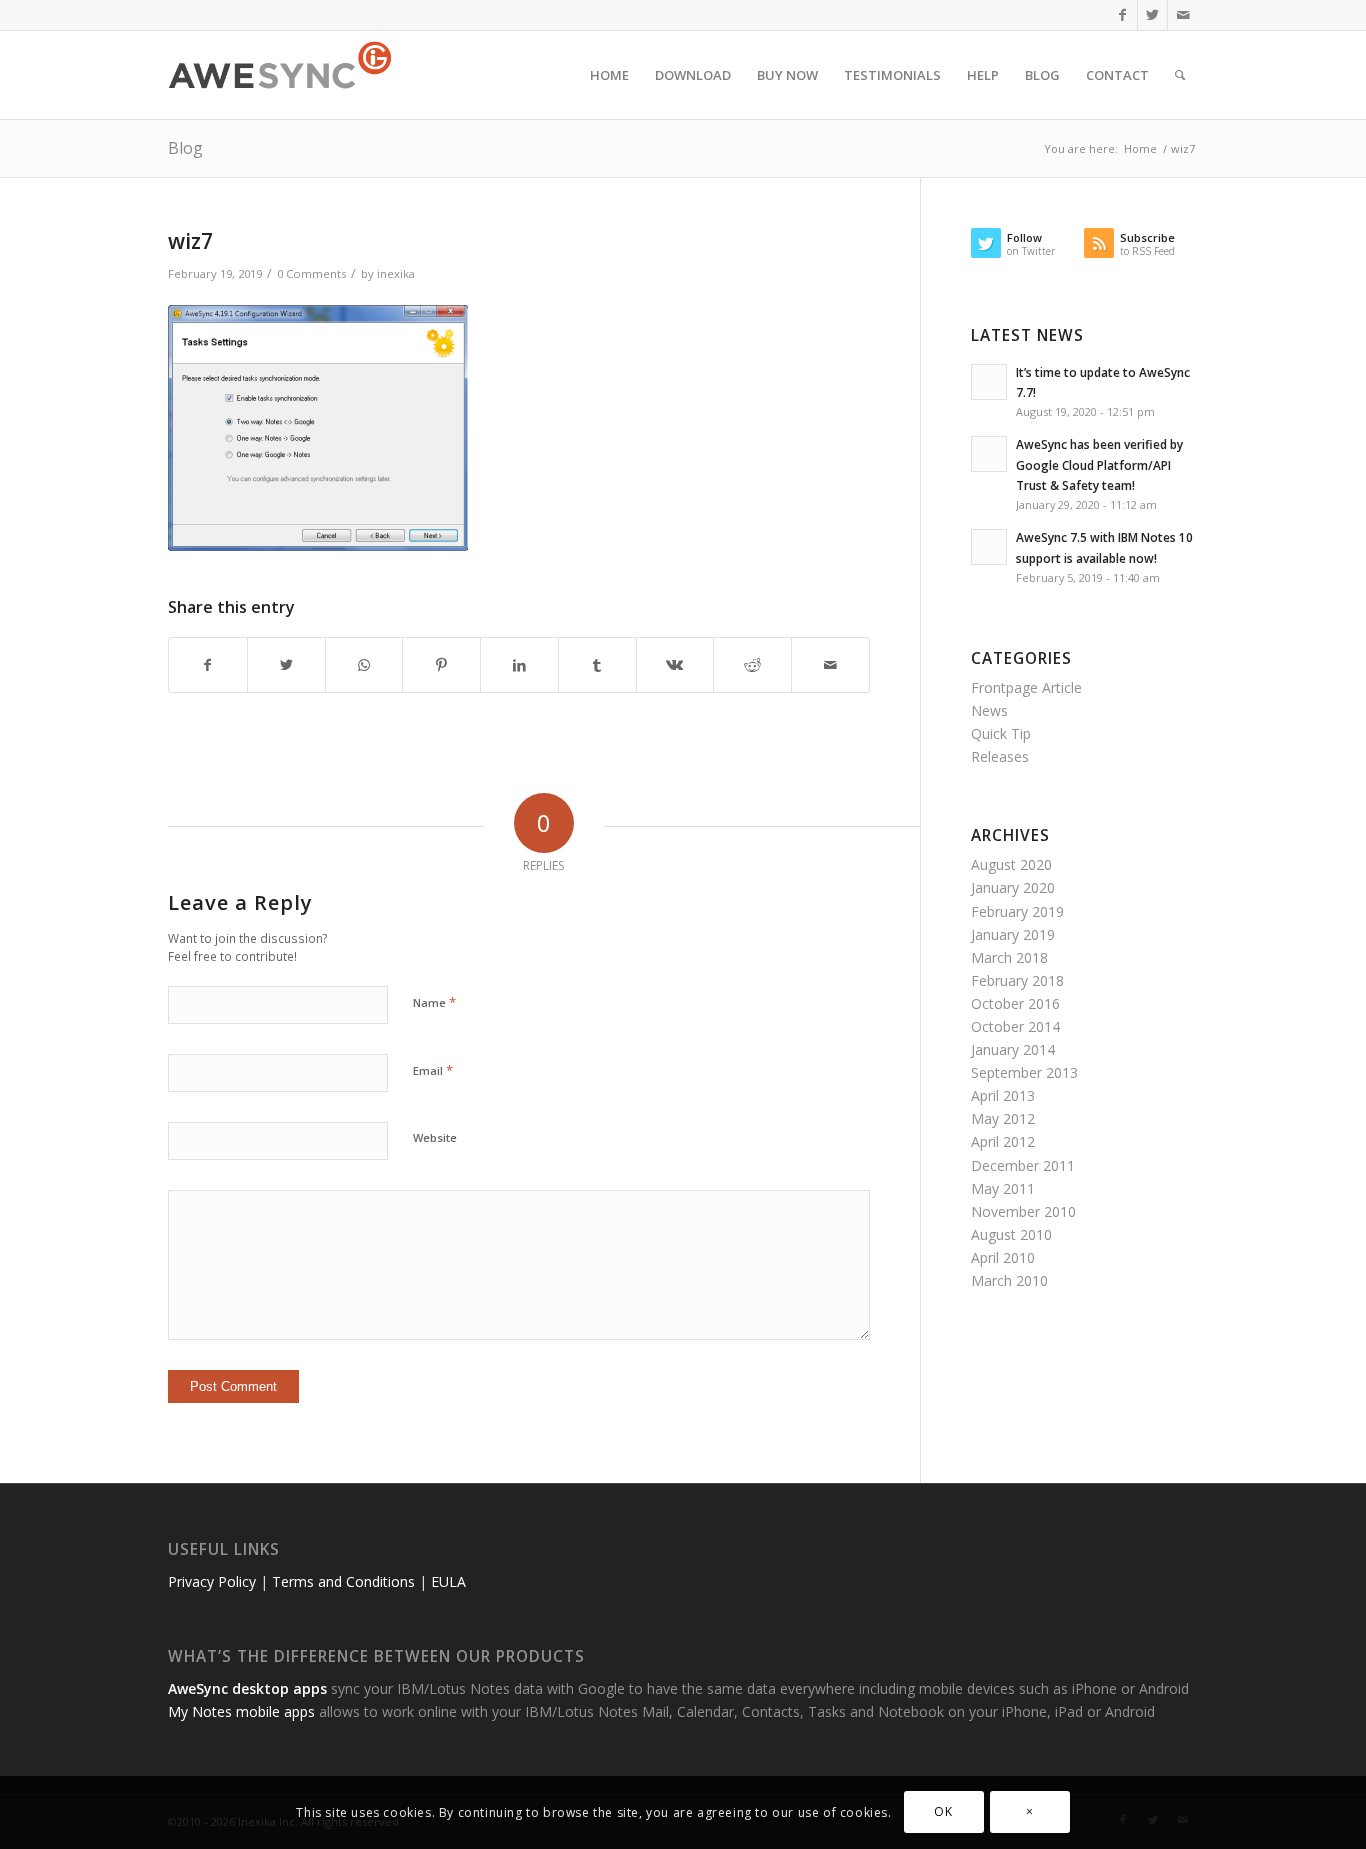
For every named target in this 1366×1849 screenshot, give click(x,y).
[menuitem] (609, 75)
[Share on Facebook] (208, 665)
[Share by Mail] (830, 665)
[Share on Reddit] (752, 665)
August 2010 (1011, 1234)
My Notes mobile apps (241, 1711)
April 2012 (1003, 1141)
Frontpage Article (1026, 687)
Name (434, 1002)
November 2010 (1023, 1211)
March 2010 (1009, 1280)
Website (435, 1137)
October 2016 (1015, 1003)
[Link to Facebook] (1122, 15)
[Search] (1180, 75)
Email (433, 1070)
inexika (396, 273)
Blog (185, 148)
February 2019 (1017, 911)
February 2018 (1017, 980)
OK (943, 1811)
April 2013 (1003, 1095)
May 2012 (1003, 1118)
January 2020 (1013, 887)
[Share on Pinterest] (441, 665)
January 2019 (1013, 934)
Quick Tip (1001, 733)
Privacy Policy (212, 1581)
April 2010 (1003, 1257)
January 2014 (1013, 1049)
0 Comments (311, 273)
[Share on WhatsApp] (364, 665)
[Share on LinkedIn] (519, 665)
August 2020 (1011, 864)
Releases (1000, 756)
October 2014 (1015, 1026)
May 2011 (1003, 1188)
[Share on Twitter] (286, 665)
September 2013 (1024, 1072)
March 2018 (1009, 957)
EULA (448, 1581)
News (989, 710)
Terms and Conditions (343, 1581)
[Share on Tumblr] (597, 665)
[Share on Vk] (675, 665)
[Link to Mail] (1183, 15)
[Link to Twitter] (1152, 15)
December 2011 (1023, 1165)
